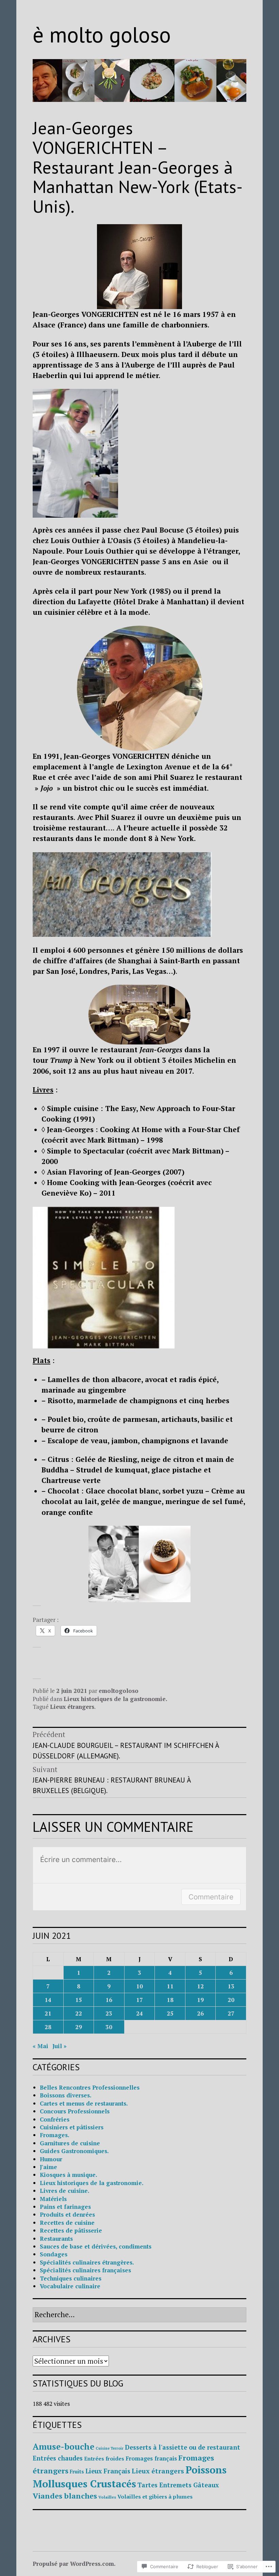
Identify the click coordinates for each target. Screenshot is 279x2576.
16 (109, 2000)
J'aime (48, 2167)
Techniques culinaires (71, 2278)
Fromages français (151, 2458)
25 (170, 2013)
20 (231, 2000)
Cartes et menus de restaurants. (84, 2103)
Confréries (55, 2119)
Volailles (107, 2497)
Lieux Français (108, 2471)
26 (200, 2013)
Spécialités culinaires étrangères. (87, 2262)
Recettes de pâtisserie (71, 2230)
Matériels (53, 2199)
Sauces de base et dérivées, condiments (96, 2246)
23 (109, 2013)
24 (139, 2013)
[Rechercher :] (139, 2315)
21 (48, 2013)
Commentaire (211, 1897)
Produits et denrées (67, 2214)
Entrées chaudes (58, 2458)
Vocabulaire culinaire (70, 2286)
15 (79, 2000)
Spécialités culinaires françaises (85, 2270)
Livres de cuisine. (65, 2191)
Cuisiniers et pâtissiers (72, 2127)
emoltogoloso (119, 1691)
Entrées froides (104, 2458)
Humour (51, 2159)
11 (170, 1986)
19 (200, 2000)
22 (79, 2013)
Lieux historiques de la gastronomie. (116, 1699)
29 (79, 2027)
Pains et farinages (65, 2207)
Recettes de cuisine (67, 2223)
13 (231, 1986)
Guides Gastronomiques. (74, 2151)
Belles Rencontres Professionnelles (90, 2087)
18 (170, 2000)
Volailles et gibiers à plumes (155, 2497)
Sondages (54, 2254)
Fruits (77, 2471)
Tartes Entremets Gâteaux (178, 2485)
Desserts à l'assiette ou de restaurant (183, 2447)
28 (48, 2027)
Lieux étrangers (72, 1707)
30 (109, 2027)
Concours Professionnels (75, 2111)
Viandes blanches (65, 2496)
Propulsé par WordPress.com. (74, 2564)
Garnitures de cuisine (70, 2143)
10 (139, 1986)
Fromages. (55, 2135)
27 (231, 2013)
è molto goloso (102, 34)
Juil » (60, 2046)
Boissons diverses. (66, 2095)
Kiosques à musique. (69, 2175)
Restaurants (56, 2239)
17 (139, 2000)
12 (200, 1986)
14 (48, 2000)
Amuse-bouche (63, 2447)
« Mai (40, 2046)
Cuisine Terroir (110, 2448)
